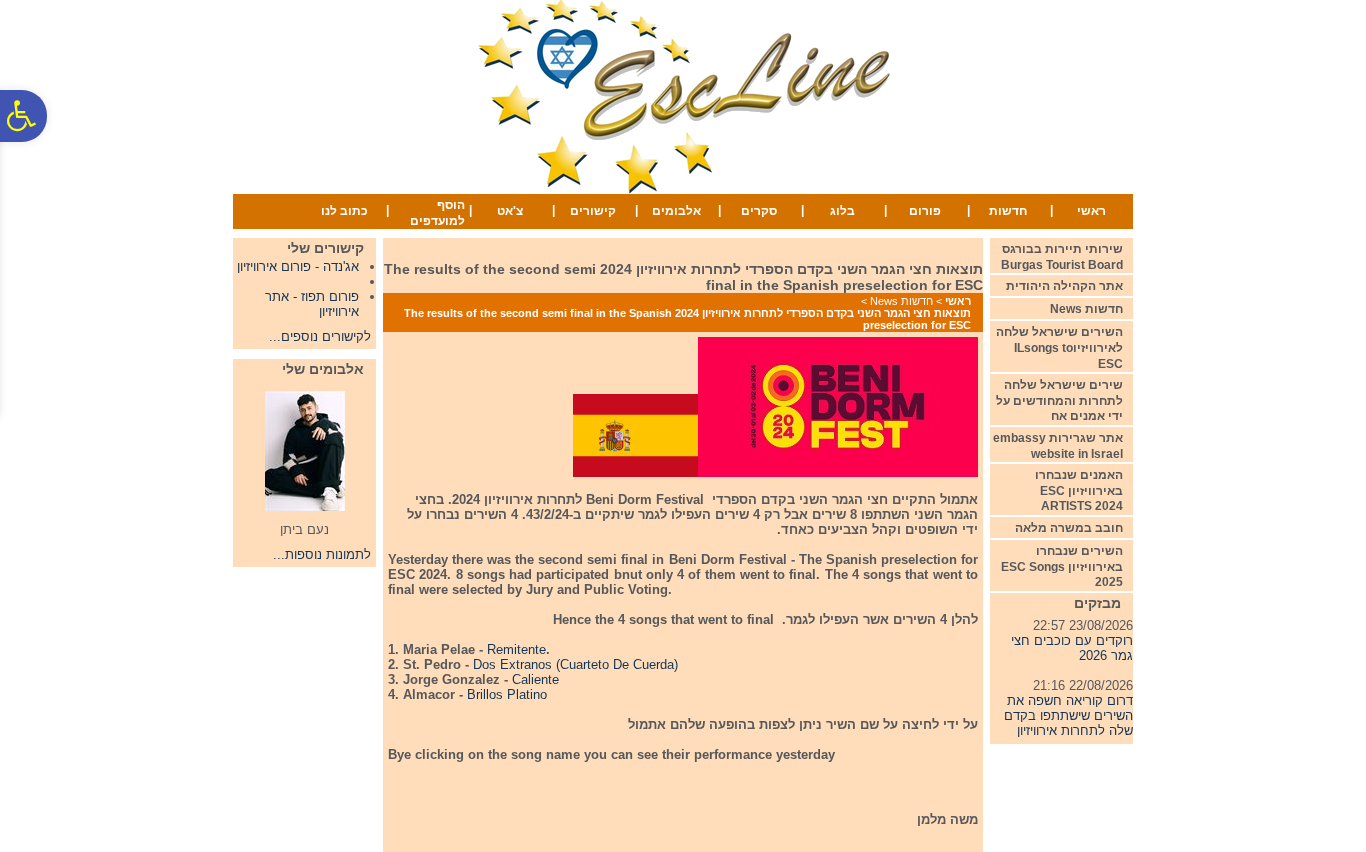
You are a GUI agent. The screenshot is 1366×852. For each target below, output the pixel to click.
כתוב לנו (344, 211)
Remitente (516, 649)
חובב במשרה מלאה (1069, 528)
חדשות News (901, 301)
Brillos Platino (507, 694)
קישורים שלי (325, 248)
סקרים (759, 211)
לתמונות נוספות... (322, 554)
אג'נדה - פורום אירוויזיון (298, 266)
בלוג (842, 211)
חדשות (1008, 211)
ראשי (1091, 211)
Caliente (535, 679)
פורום (925, 211)
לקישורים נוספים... (320, 336)
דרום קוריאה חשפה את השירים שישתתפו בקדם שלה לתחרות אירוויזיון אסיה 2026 (1068, 719)
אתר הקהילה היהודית (1064, 286)
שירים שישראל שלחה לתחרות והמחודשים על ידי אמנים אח (1059, 400)
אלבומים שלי (323, 369)
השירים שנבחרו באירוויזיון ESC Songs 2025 (1062, 566)
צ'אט (510, 211)
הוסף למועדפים (437, 213)
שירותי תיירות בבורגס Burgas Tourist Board (1062, 257)
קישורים (593, 211)
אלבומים (676, 211)
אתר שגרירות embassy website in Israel (1058, 446)
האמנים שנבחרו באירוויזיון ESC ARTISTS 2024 (1079, 490)
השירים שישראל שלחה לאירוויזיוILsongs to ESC (1059, 347)
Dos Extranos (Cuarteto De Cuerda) (575, 664)
